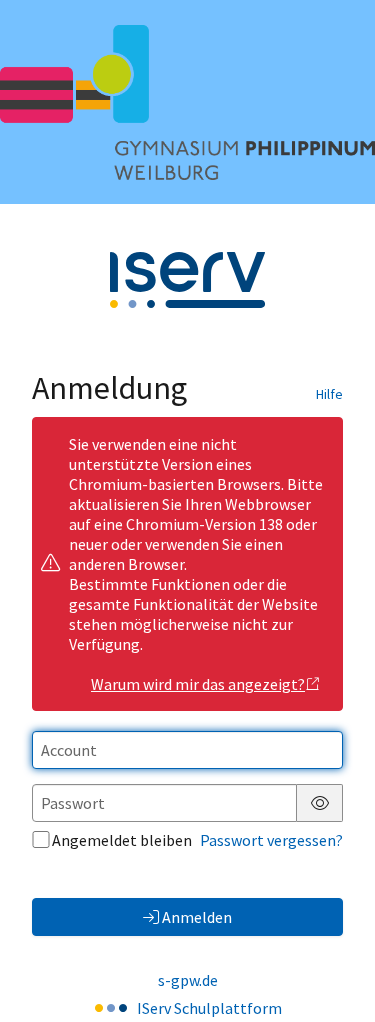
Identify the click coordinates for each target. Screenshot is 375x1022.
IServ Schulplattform (209, 1008)
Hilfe (329, 394)
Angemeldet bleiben (122, 840)
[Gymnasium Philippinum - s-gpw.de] (187, 102)
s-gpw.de (188, 980)
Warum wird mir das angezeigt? (198, 684)
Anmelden (197, 917)
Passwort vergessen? (271, 840)
